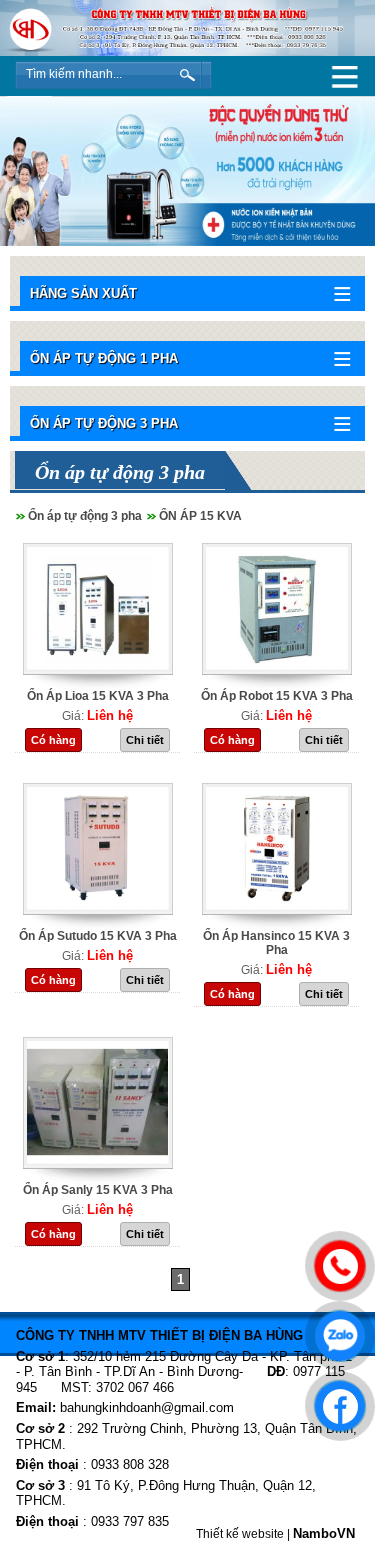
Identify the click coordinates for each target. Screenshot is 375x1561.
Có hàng (53, 740)
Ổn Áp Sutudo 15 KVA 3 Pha (98, 936)
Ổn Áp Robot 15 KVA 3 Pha (277, 696)
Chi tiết (145, 740)
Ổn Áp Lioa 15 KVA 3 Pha (98, 696)
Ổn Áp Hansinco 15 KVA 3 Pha (276, 943)
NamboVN (324, 1533)
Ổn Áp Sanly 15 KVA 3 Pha (98, 1190)
